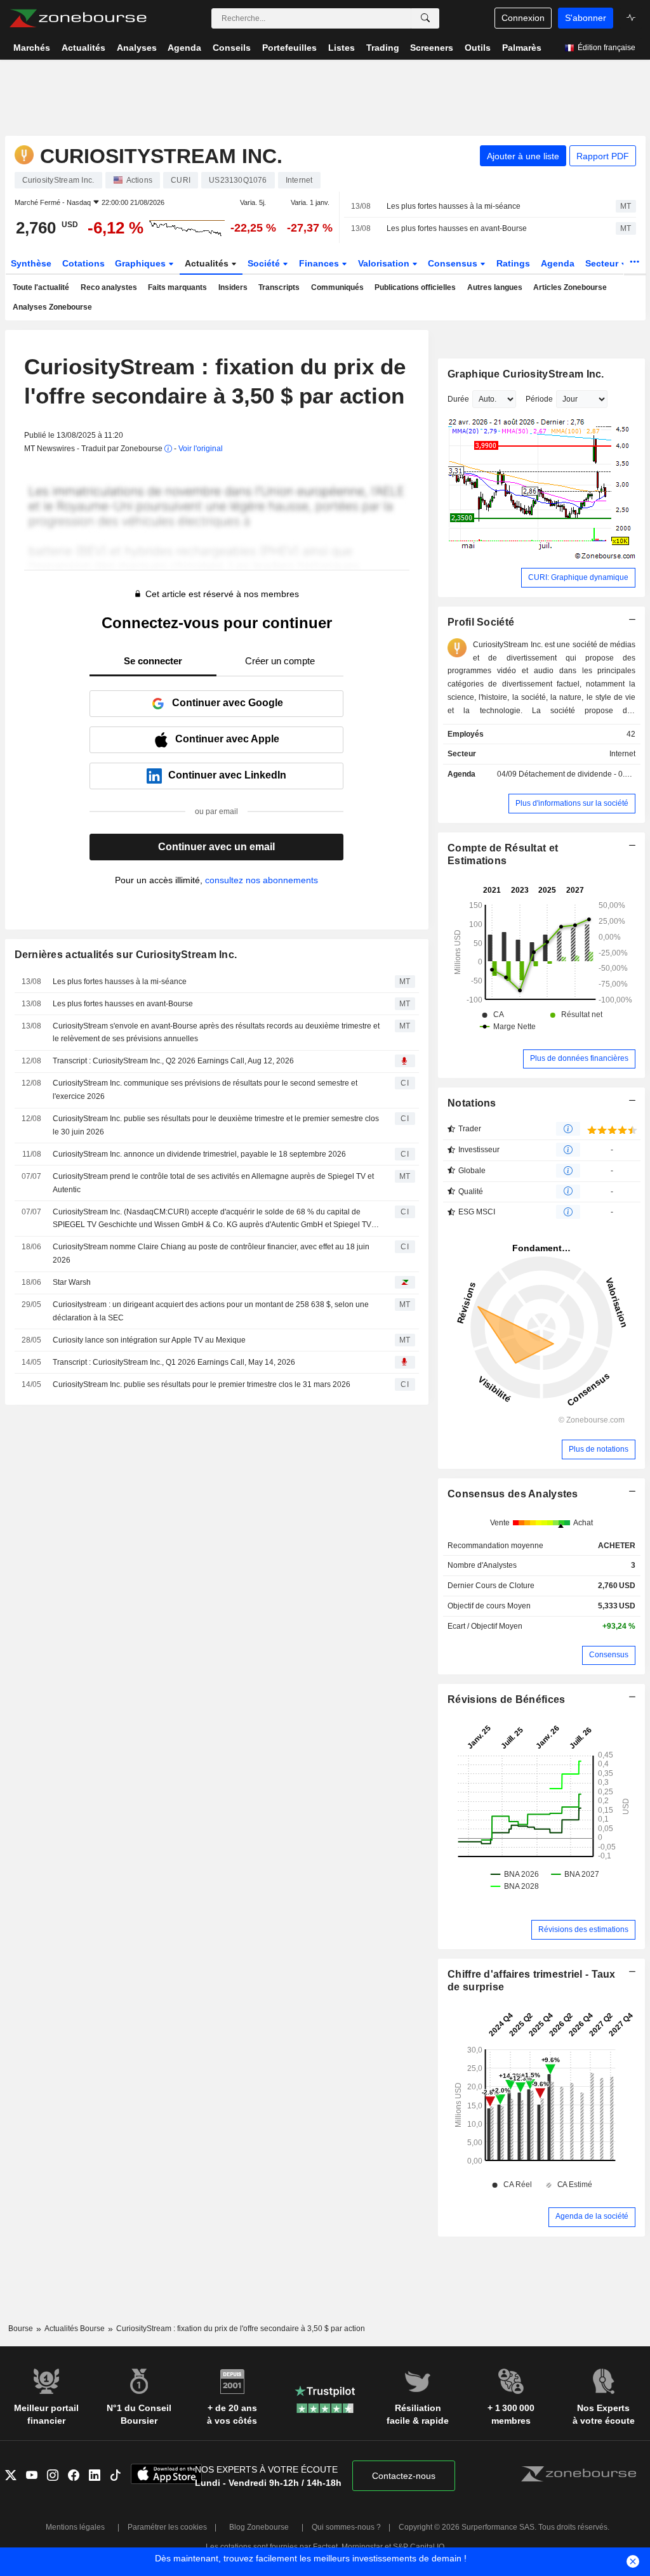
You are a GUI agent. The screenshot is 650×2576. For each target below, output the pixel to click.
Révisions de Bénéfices (506, 1699)
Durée (458, 399)
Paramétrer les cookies (167, 2527)
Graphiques (142, 263)
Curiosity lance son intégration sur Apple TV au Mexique (149, 1340)
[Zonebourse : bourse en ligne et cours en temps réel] (78, 18)
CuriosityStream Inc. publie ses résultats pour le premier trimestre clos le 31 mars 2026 (202, 1384)
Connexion (523, 18)
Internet (622, 754)
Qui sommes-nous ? (346, 2527)
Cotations (83, 263)
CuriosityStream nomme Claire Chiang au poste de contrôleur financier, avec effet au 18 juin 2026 (211, 1253)
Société (265, 263)
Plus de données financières (579, 1058)
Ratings (513, 263)
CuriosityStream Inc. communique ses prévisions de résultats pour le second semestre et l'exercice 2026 (205, 1090)
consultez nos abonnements (262, 880)
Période (539, 399)
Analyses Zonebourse (52, 307)
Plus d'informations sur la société (572, 803)
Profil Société (481, 622)
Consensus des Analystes (513, 1494)
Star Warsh (72, 1282)
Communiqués (337, 287)
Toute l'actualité (41, 287)
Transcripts (279, 287)
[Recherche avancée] (425, 18)
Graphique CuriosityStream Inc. (526, 374)
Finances (320, 263)
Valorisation (385, 263)
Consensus (454, 263)
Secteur (603, 263)
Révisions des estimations (583, 1929)
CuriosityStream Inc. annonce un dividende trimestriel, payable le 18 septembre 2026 (199, 1154)
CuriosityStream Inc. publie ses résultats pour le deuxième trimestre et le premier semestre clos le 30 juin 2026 (216, 1125)
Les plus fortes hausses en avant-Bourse (457, 228)
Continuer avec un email (216, 847)
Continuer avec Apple (227, 739)
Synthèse (31, 263)
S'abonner (586, 18)
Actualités (208, 263)
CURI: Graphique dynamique (578, 577)
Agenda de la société (592, 2216)
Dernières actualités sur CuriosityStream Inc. (126, 955)
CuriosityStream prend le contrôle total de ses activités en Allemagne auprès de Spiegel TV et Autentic (213, 1183)
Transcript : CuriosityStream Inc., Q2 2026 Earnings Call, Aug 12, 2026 (173, 1061)
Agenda (558, 263)
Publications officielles (415, 287)
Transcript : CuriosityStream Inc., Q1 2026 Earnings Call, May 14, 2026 (174, 1362)
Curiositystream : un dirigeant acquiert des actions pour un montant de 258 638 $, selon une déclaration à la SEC (211, 1311)
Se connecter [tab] (153, 661)
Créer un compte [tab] (280, 661)
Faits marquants (177, 287)
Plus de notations (599, 1449)
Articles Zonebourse (570, 287)
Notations (472, 1103)
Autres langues (495, 287)
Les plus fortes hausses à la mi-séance (454, 206)
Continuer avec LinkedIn (227, 775)
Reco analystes (109, 287)
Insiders (233, 287)
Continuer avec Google (228, 703)
